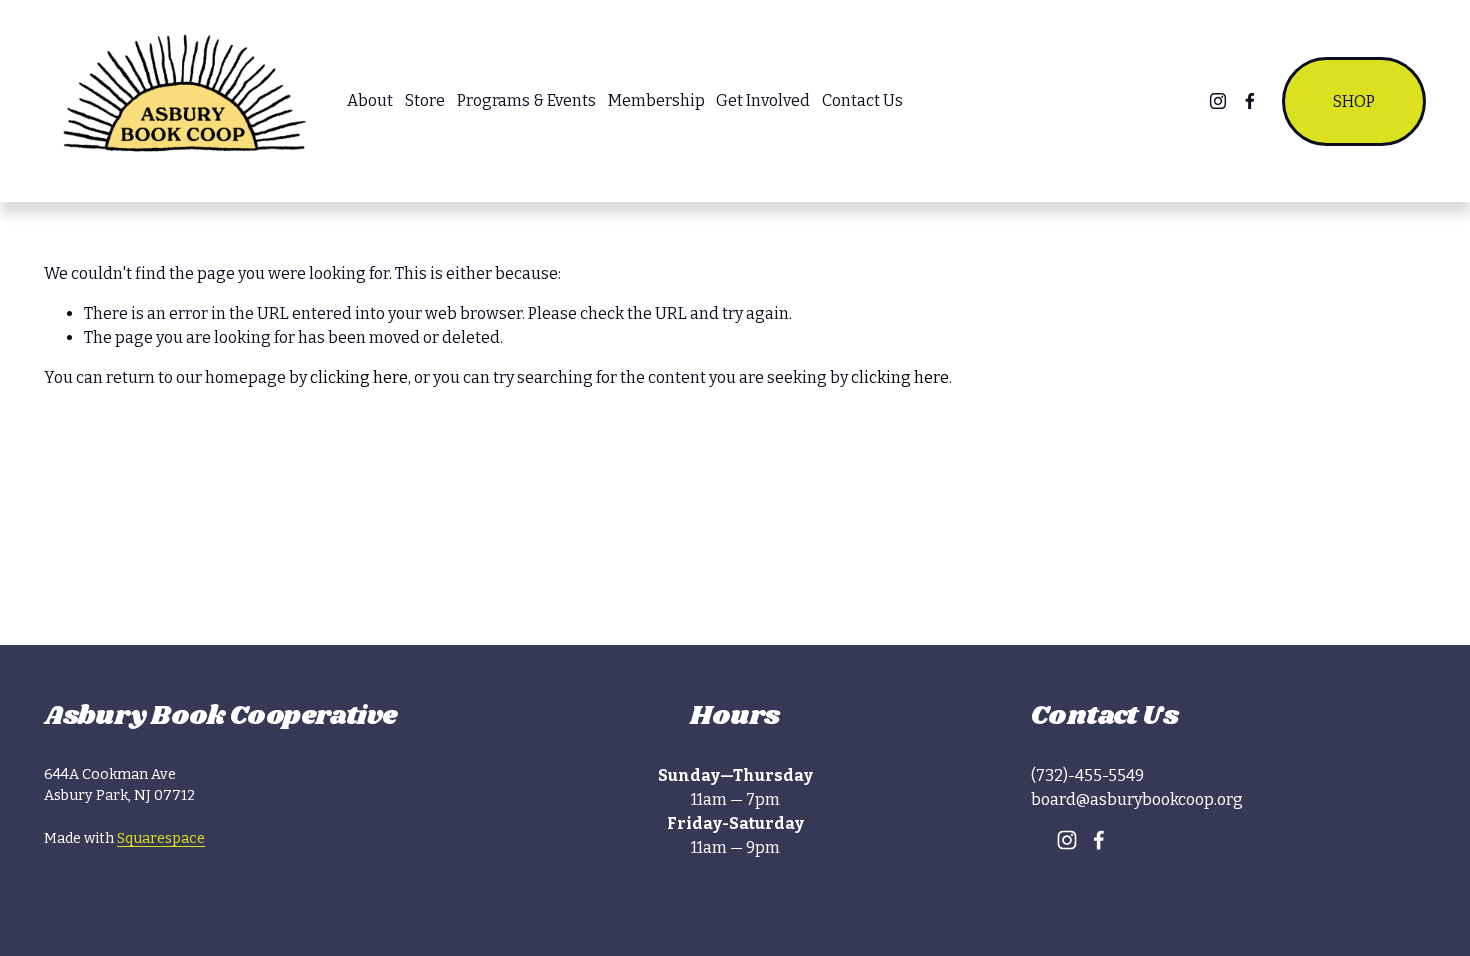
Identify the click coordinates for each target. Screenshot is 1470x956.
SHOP (1354, 101)
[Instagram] (1218, 101)
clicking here (359, 377)
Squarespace (161, 838)
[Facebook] (1250, 101)
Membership (656, 100)
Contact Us (862, 100)
